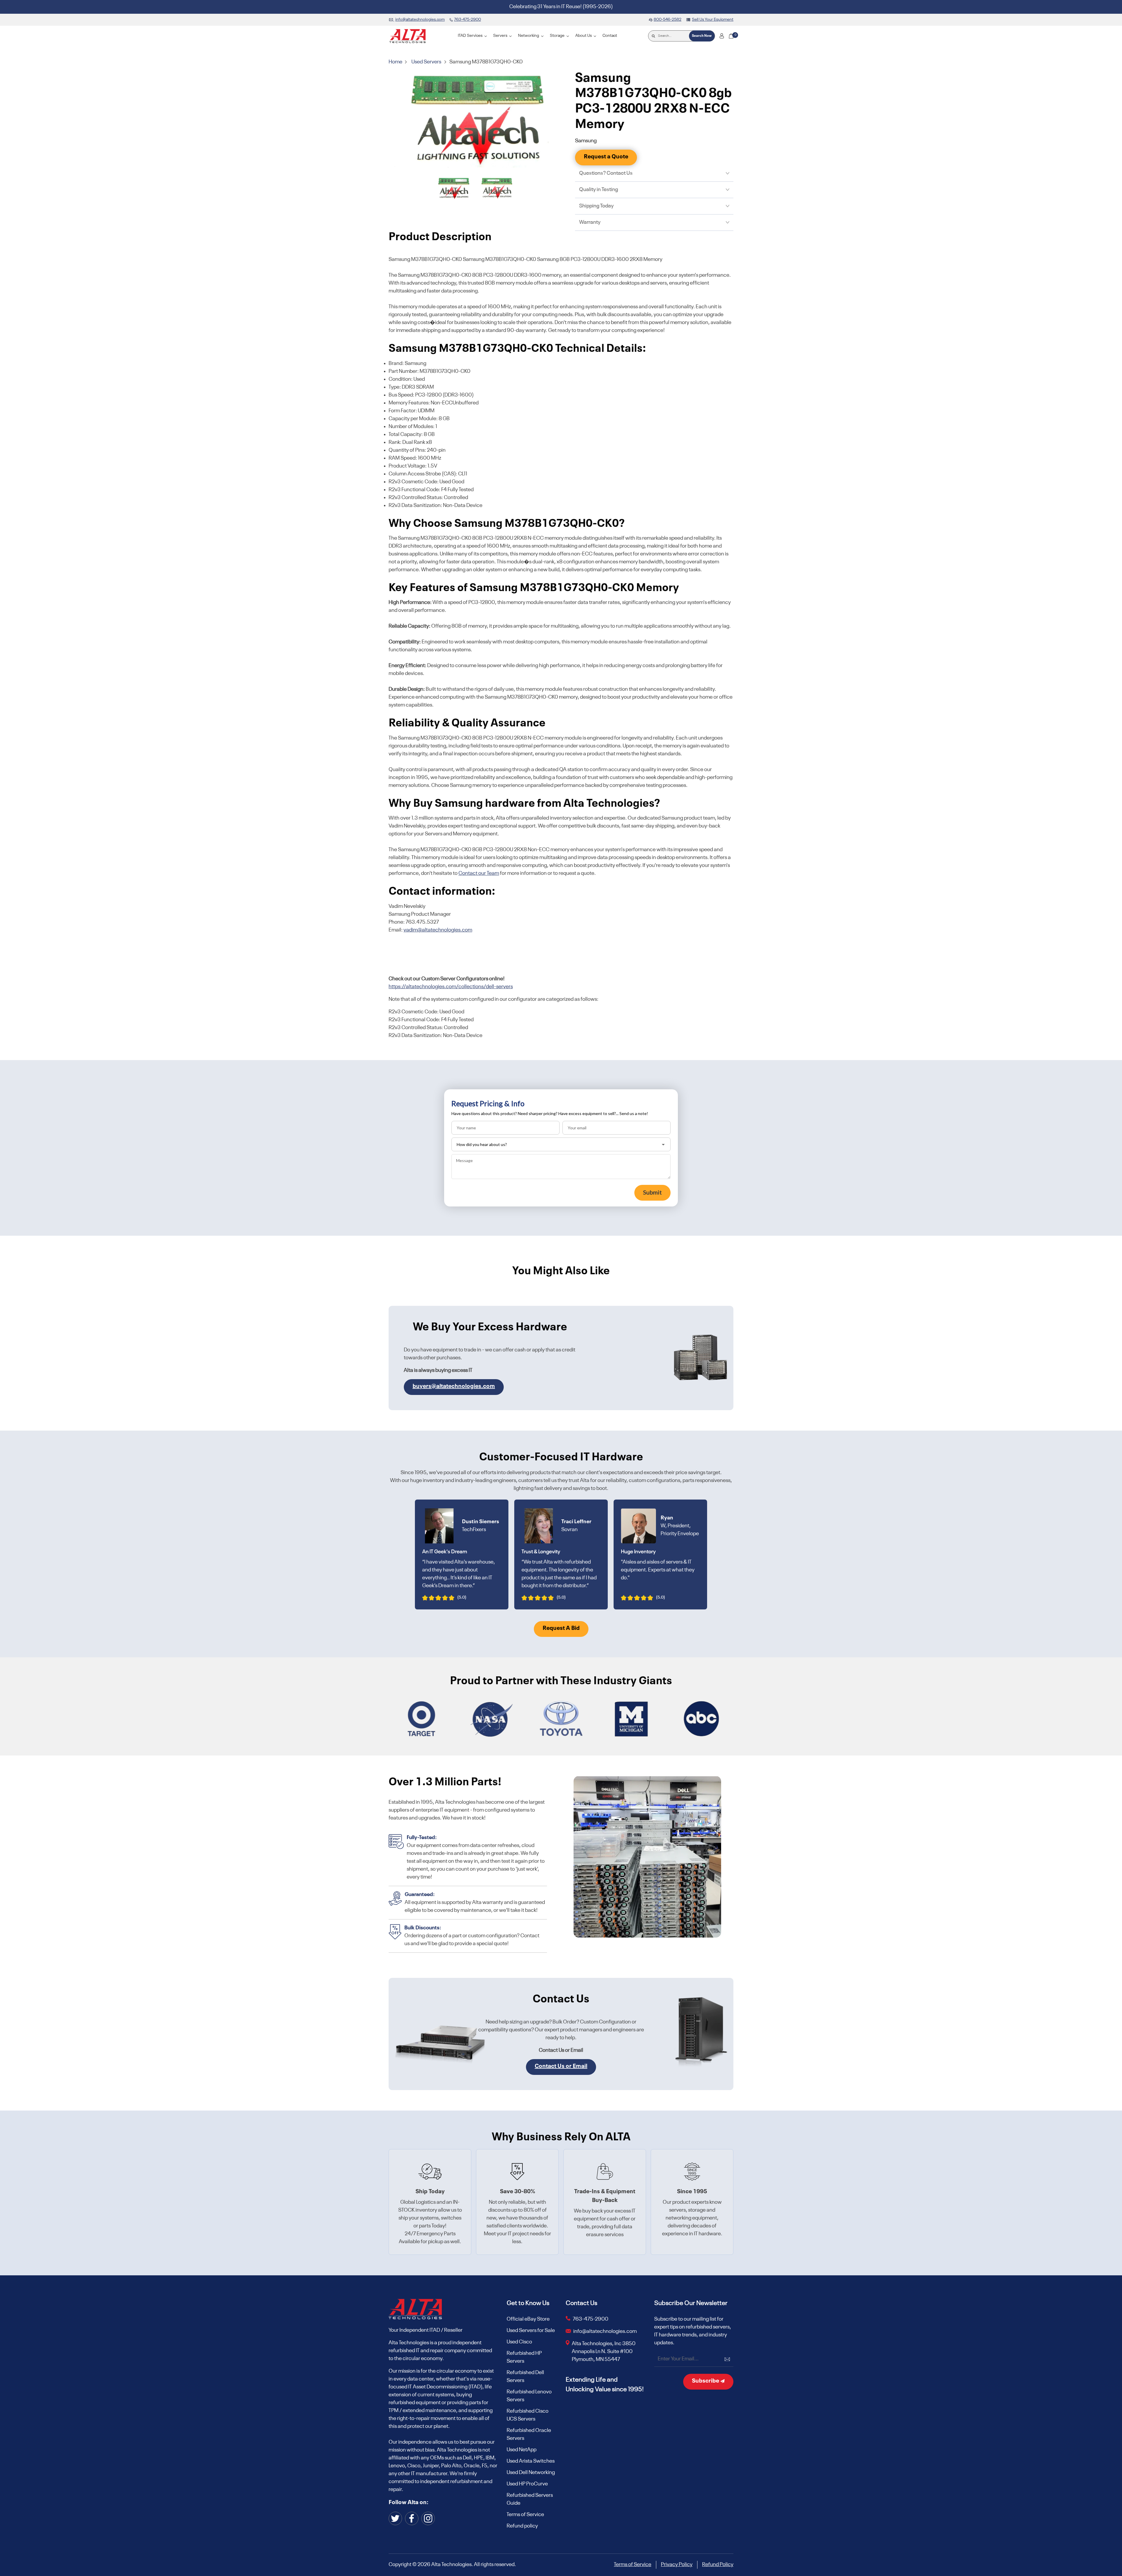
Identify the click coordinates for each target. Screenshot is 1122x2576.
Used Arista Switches (531, 2461)
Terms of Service (525, 2515)
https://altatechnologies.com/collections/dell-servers (451, 987)
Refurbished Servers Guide (530, 2499)
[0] (731, 36)
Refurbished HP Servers (524, 2357)
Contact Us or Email (561, 2066)
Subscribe (706, 2381)
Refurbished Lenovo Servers (529, 2396)
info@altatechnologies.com (605, 2331)
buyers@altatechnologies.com (454, 1386)
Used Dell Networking (531, 2473)
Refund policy (522, 2526)
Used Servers (426, 62)
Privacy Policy (677, 2565)
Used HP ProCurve (527, 2484)
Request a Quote (606, 157)
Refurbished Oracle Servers (529, 2434)
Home (396, 62)
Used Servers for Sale (531, 2331)
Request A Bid (561, 1628)
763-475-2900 (591, 2319)
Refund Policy (718, 2565)
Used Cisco (519, 2342)
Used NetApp (522, 2450)
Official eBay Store (528, 2319)
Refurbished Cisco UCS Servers (528, 2415)
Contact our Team (479, 873)
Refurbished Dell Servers (525, 2377)
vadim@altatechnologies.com (438, 930)
